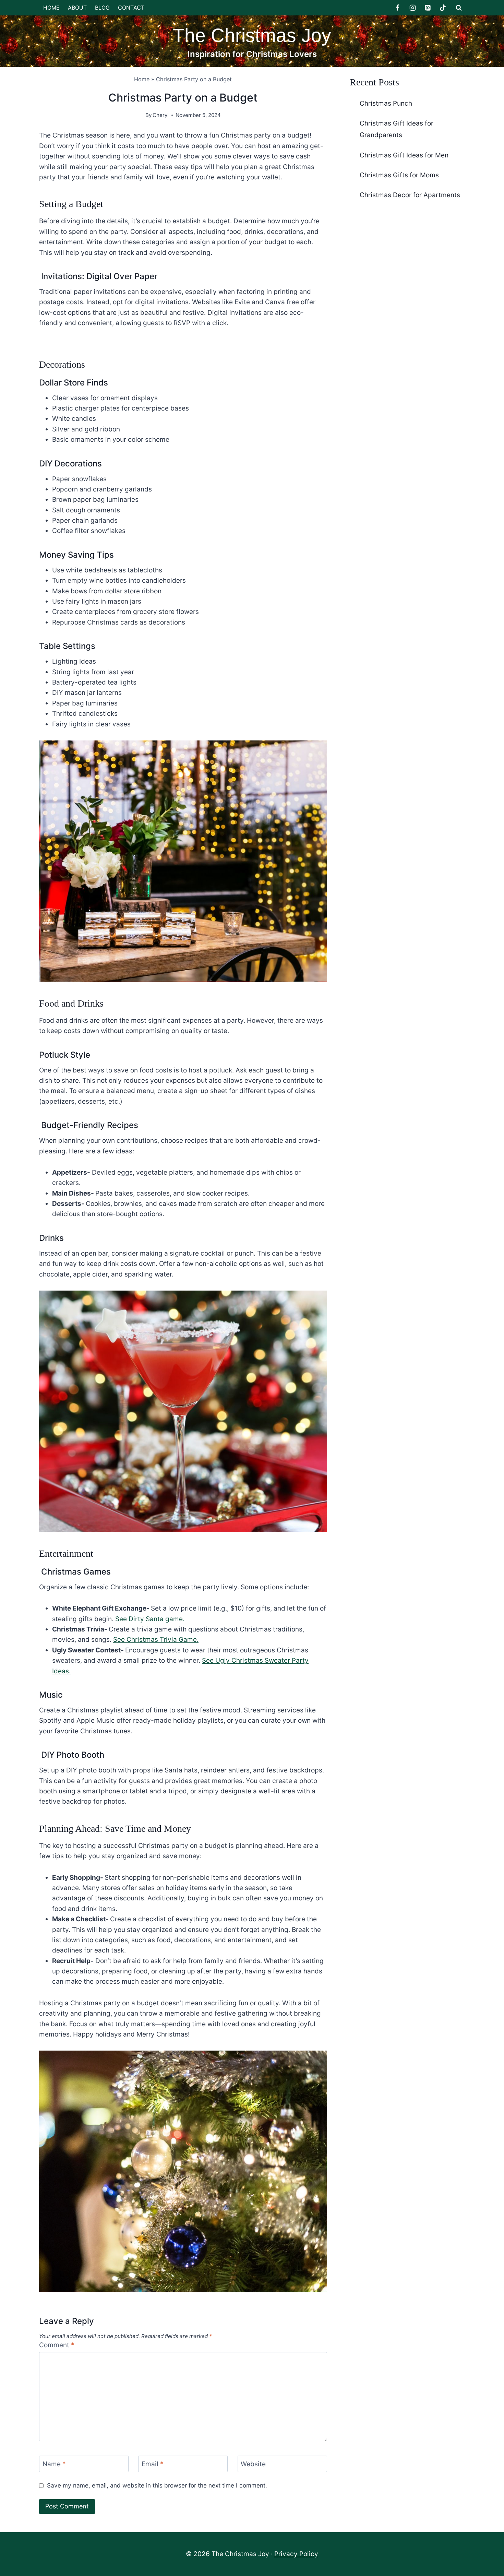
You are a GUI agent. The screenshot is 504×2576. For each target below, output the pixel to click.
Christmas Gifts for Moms (399, 175)
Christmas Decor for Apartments (410, 195)
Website (253, 2464)
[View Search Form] (459, 8)
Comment (57, 2345)
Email (153, 2464)
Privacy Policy (296, 2554)
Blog (102, 8)
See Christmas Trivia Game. (156, 1640)
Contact (131, 8)
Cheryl (161, 115)
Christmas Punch (386, 103)
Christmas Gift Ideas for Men (404, 155)
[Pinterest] (428, 8)
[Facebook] (398, 8)
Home (51, 8)
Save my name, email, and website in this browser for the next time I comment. (157, 2485)
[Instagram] (413, 8)
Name (54, 2464)
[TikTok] (443, 8)
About (77, 8)
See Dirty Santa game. (150, 1619)
